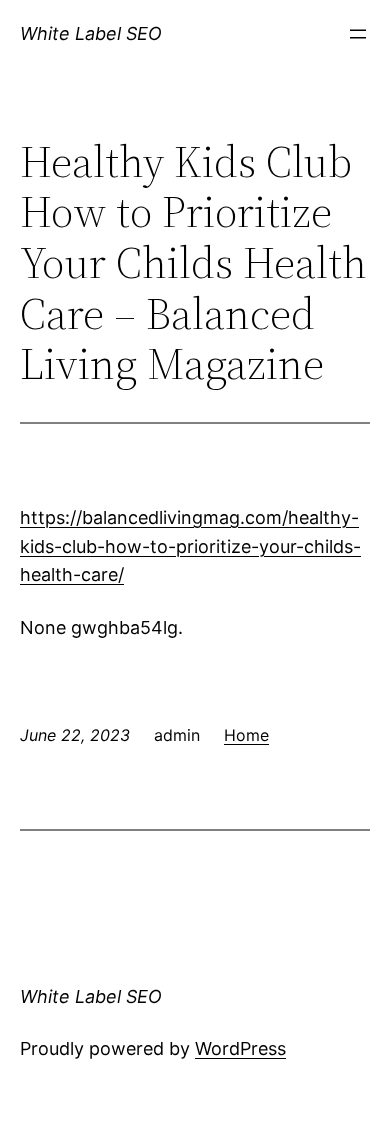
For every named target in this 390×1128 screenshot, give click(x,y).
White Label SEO (91, 33)
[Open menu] (358, 34)
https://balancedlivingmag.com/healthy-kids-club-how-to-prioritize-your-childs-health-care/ (190, 546)
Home (246, 735)
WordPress (240, 1048)
